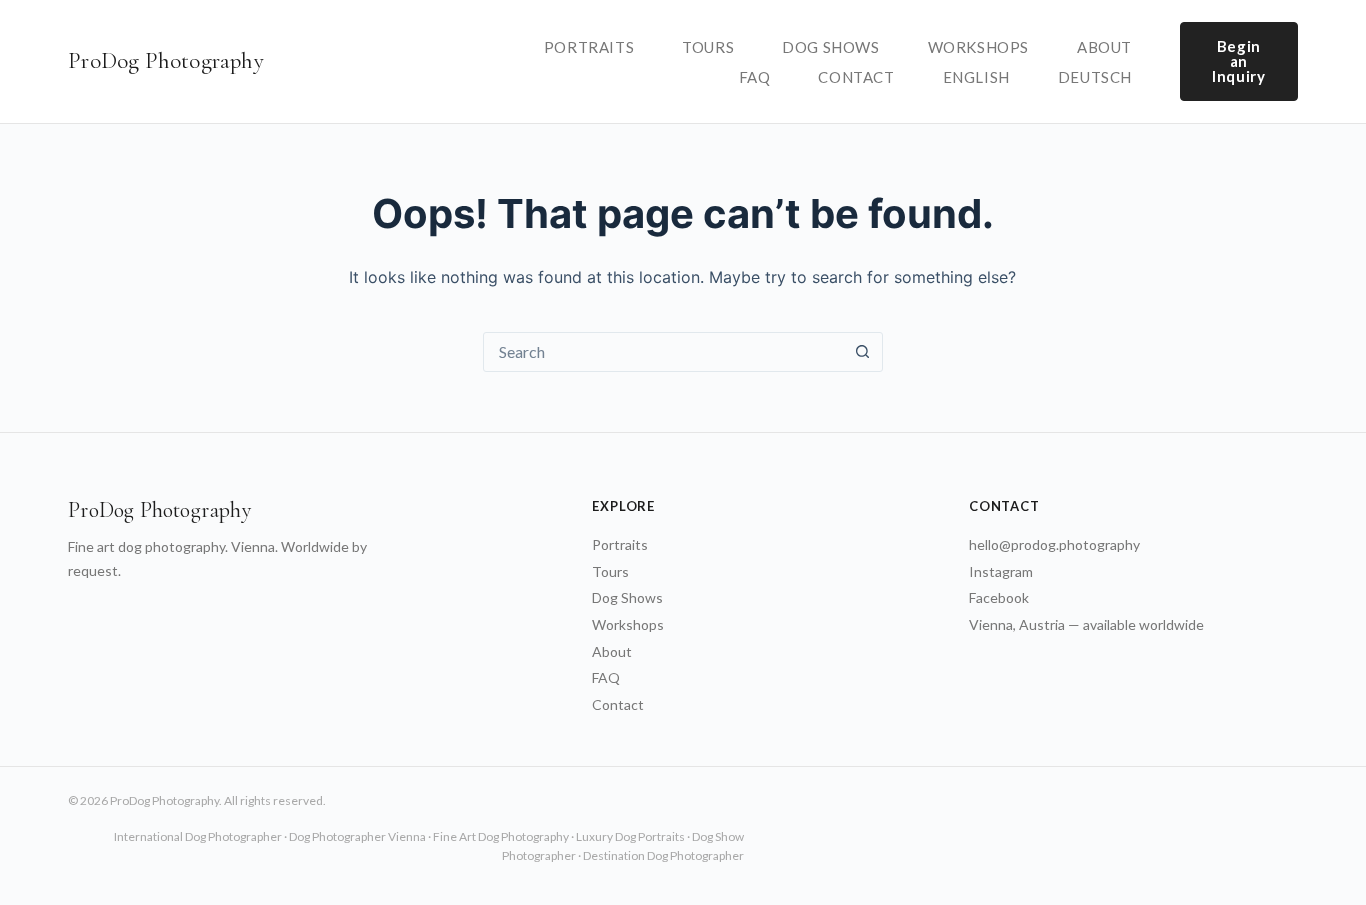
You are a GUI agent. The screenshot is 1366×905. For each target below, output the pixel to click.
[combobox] (664, 352)
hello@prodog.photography (1054, 544)
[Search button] (863, 352)
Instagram (1001, 571)
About (1104, 47)
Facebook (999, 597)
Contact (856, 77)
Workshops (978, 47)
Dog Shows (830, 47)
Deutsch (1095, 77)
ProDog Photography (166, 61)
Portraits (589, 47)
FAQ (755, 77)
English (976, 77)
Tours (708, 47)
